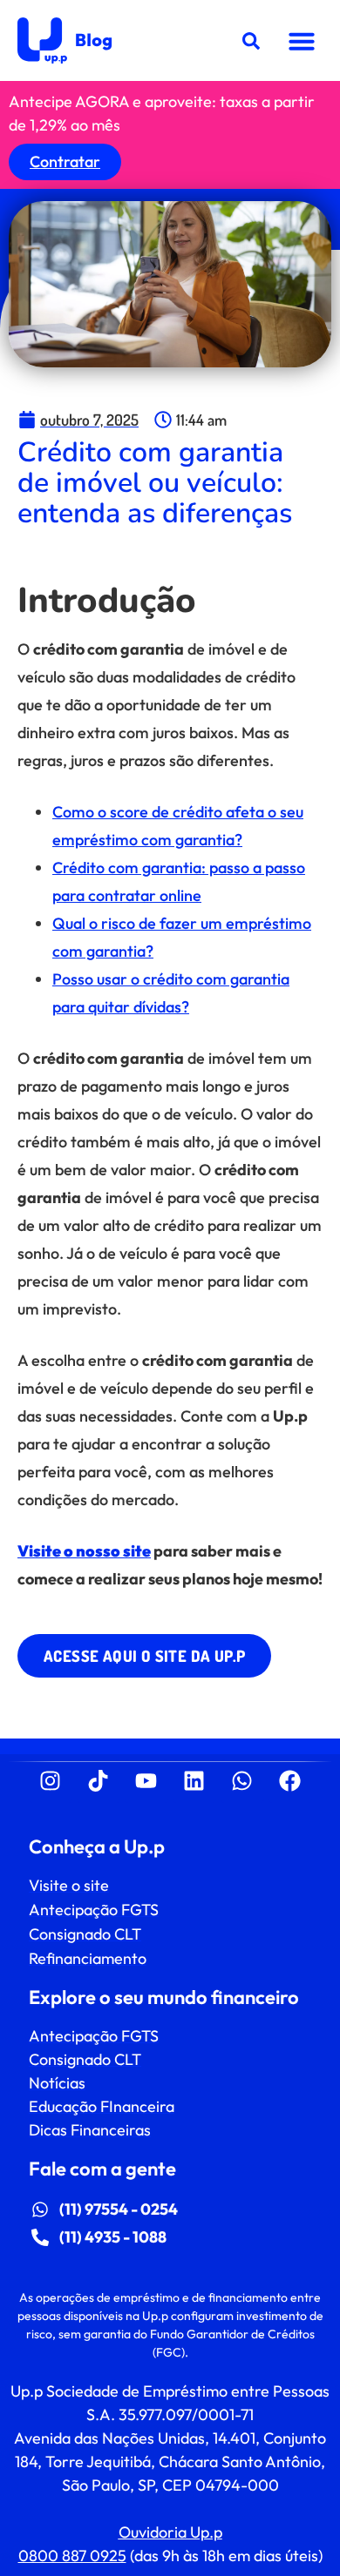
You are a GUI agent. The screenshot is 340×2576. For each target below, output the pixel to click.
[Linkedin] (194, 1781)
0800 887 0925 (72, 2556)
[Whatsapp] (242, 1781)
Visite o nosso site (84, 1551)
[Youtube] (146, 1781)
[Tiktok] (99, 1781)
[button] (302, 41)
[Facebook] (290, 1781)
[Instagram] (51, 1781)
